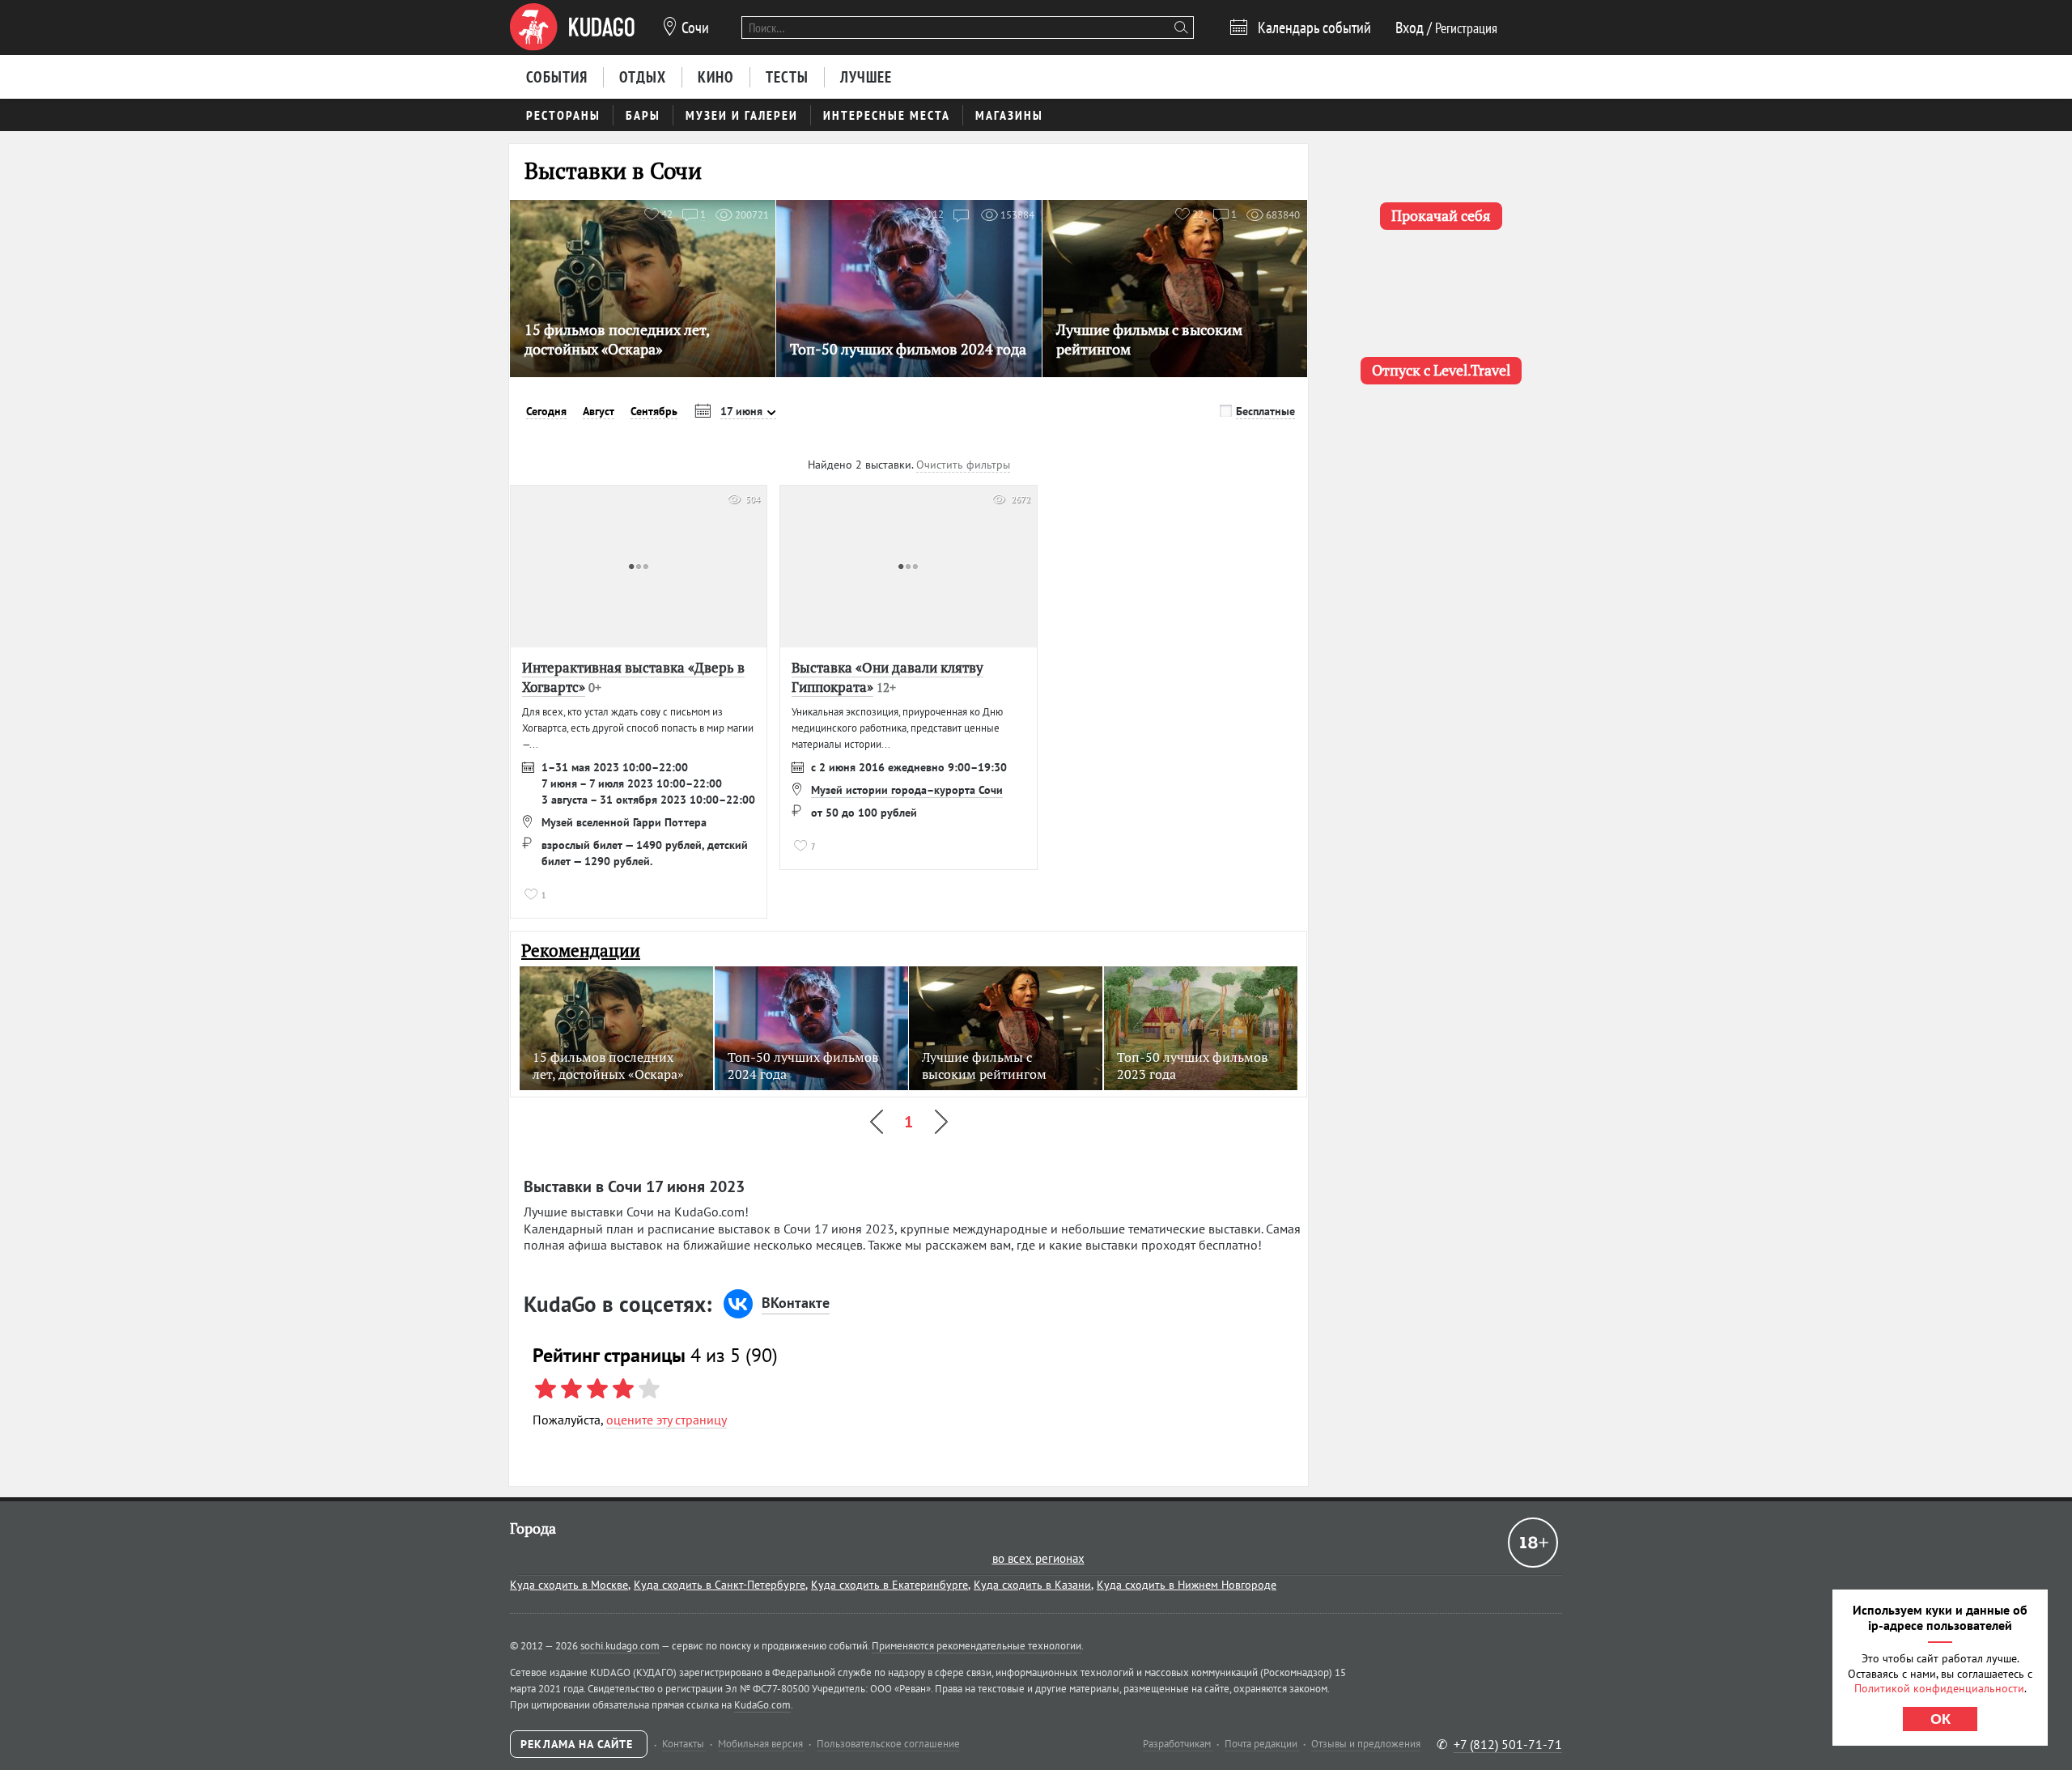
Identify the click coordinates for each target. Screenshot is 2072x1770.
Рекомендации (581, 951)
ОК (1940, 1719)
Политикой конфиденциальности (1939, 1688)
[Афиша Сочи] (572, 28)
